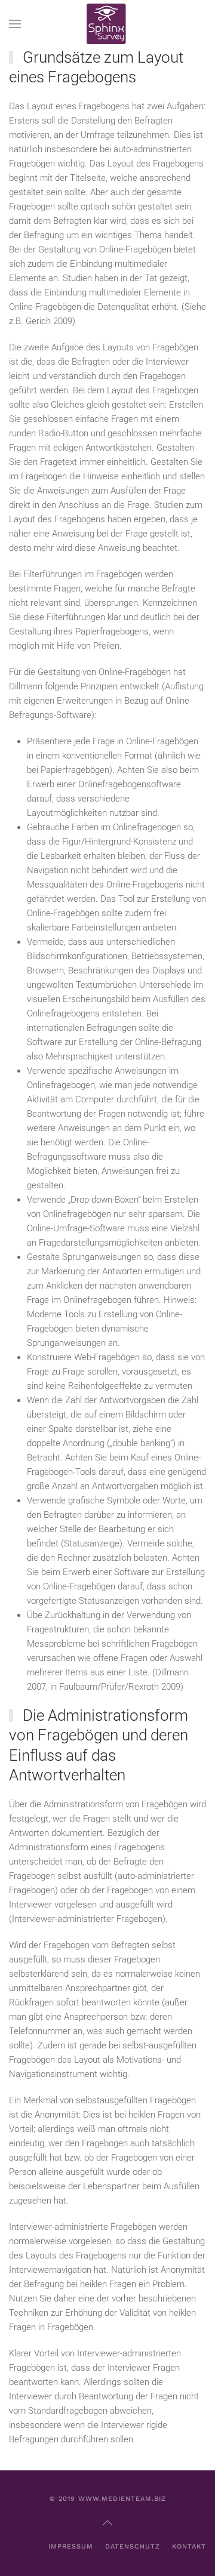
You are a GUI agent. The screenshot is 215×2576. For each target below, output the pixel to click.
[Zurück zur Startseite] (107, 24)
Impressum (71, 2546)
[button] (15, 24)
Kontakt (189, 2546)
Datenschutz (133, 2546)
